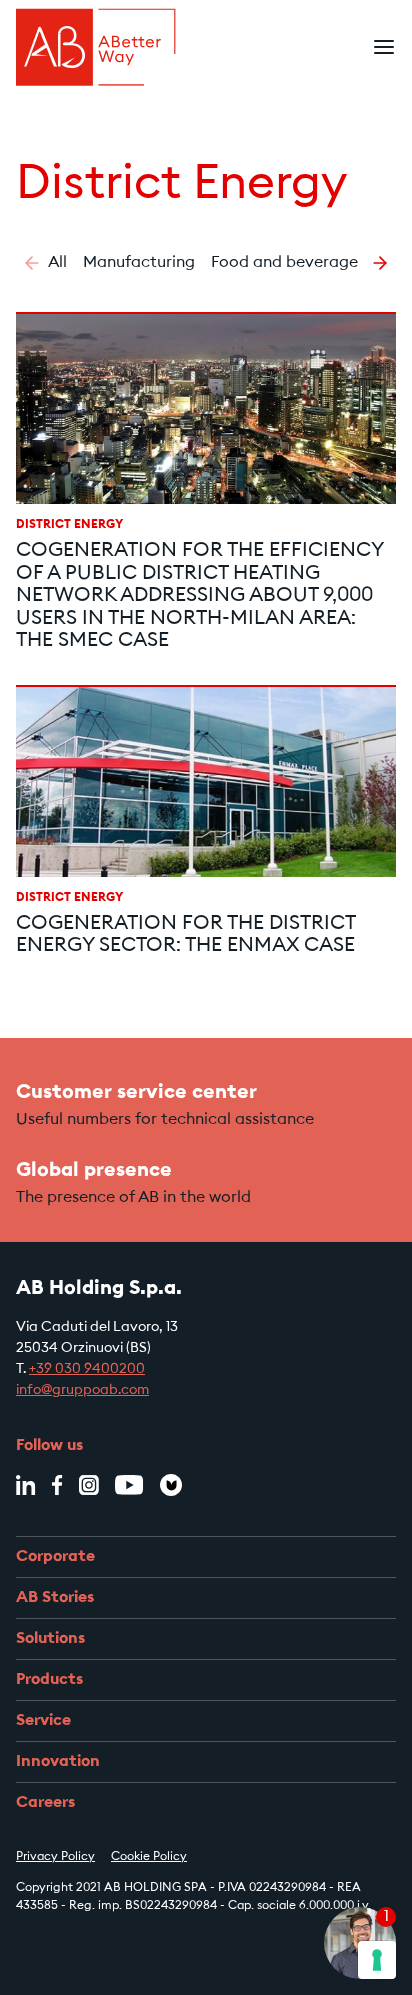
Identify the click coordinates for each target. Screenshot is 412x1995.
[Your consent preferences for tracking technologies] (377, 1960)
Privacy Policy (55, 1857)
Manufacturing (139, 263)
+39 (42, 1370)
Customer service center (136, 1093)
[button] (32, 263)
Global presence (94, 1171)
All (57, 263)
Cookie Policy (149, 1857)
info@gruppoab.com (82, 1391)
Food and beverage (284, 263)
